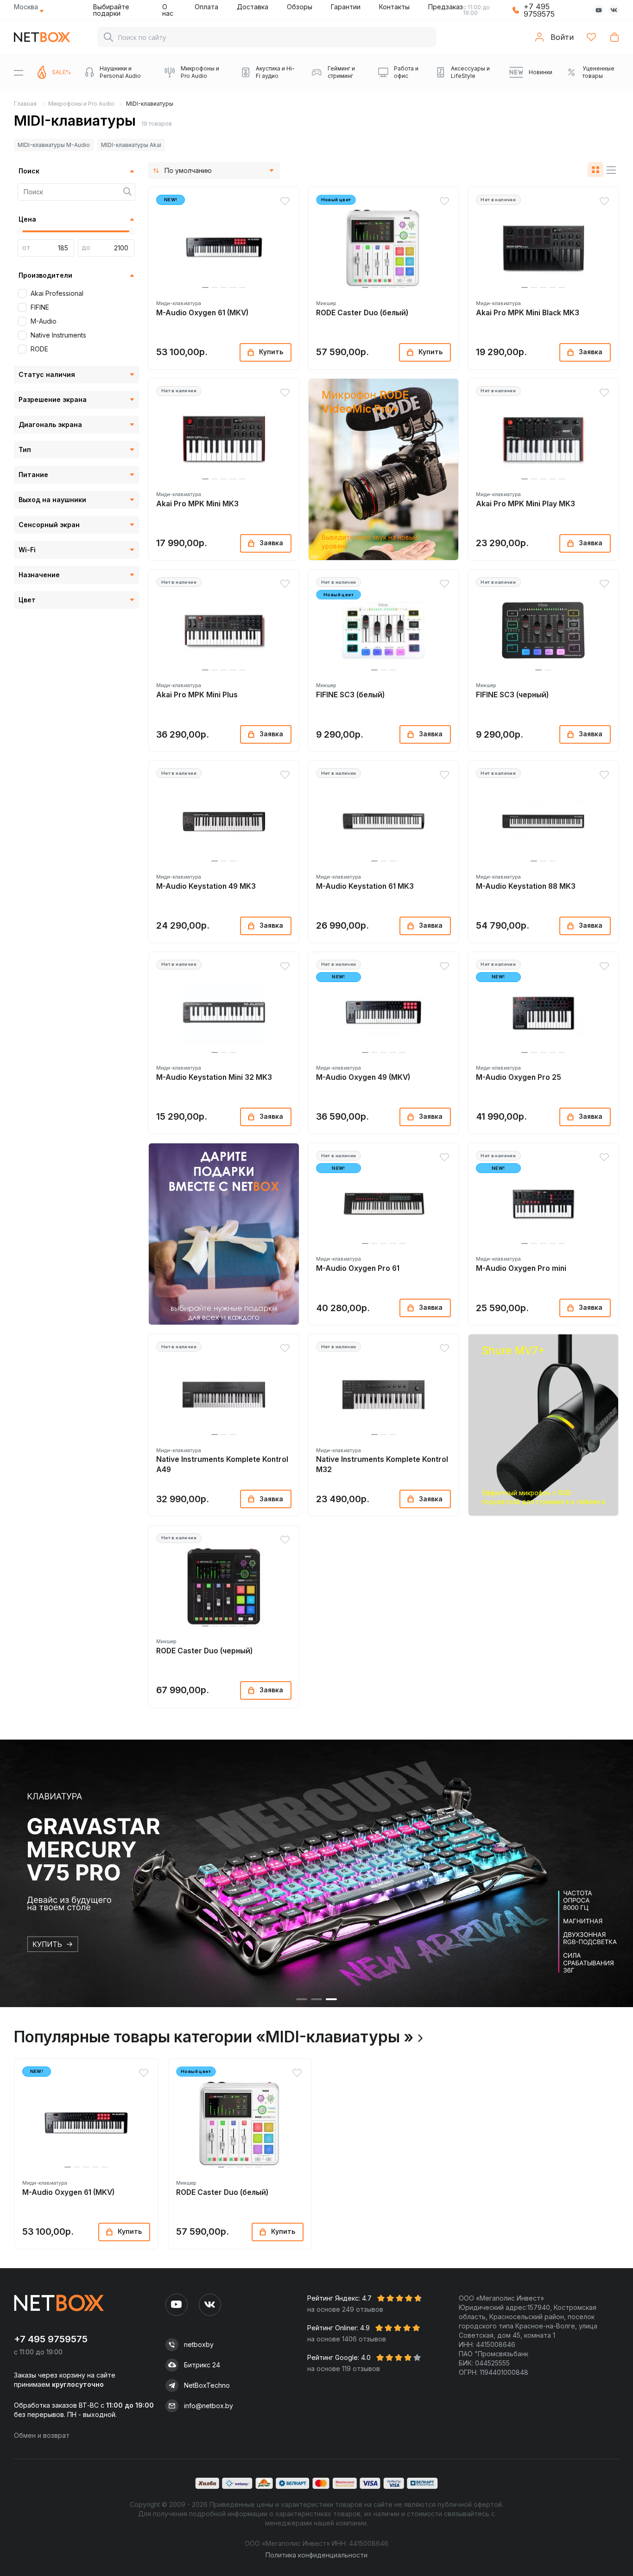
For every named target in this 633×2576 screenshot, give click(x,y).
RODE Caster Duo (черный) (204, 1651)
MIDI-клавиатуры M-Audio (54, 145)
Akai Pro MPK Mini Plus (197, 695)
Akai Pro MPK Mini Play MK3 (525, 504)
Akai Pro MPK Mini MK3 (197, 504)
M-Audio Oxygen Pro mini (521, 1268)
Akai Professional (57, 293)
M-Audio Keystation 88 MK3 (526, 886)
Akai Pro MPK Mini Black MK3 (528, 313)
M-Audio (44, 321)
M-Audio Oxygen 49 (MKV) (363, 1077)
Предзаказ (446, 7)
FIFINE (40, 307)
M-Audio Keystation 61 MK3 (365, 886)
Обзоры (300, 7)
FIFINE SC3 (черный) (512, 695)
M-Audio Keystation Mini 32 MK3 (214, 1077)
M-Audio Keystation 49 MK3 (206, 886)
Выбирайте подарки (111, 10)
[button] (205, 287)
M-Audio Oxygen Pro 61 (358, 1268)
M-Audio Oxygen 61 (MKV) (202, 313)
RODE (39, 349)
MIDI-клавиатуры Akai (131, 145)
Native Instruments (58, 335)
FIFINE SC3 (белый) (350, 695)
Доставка (253, 7)
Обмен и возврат (42, 2435)
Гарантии (346, 7)
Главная (25, 104)
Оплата (206, 7)
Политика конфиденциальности (316, 2555)
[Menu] (19, 72)
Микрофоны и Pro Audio (81, 104)
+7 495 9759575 (539, 10)
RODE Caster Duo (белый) (362, 313)
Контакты (394, 7)
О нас (168, 10)
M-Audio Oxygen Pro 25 (519, 1077)
